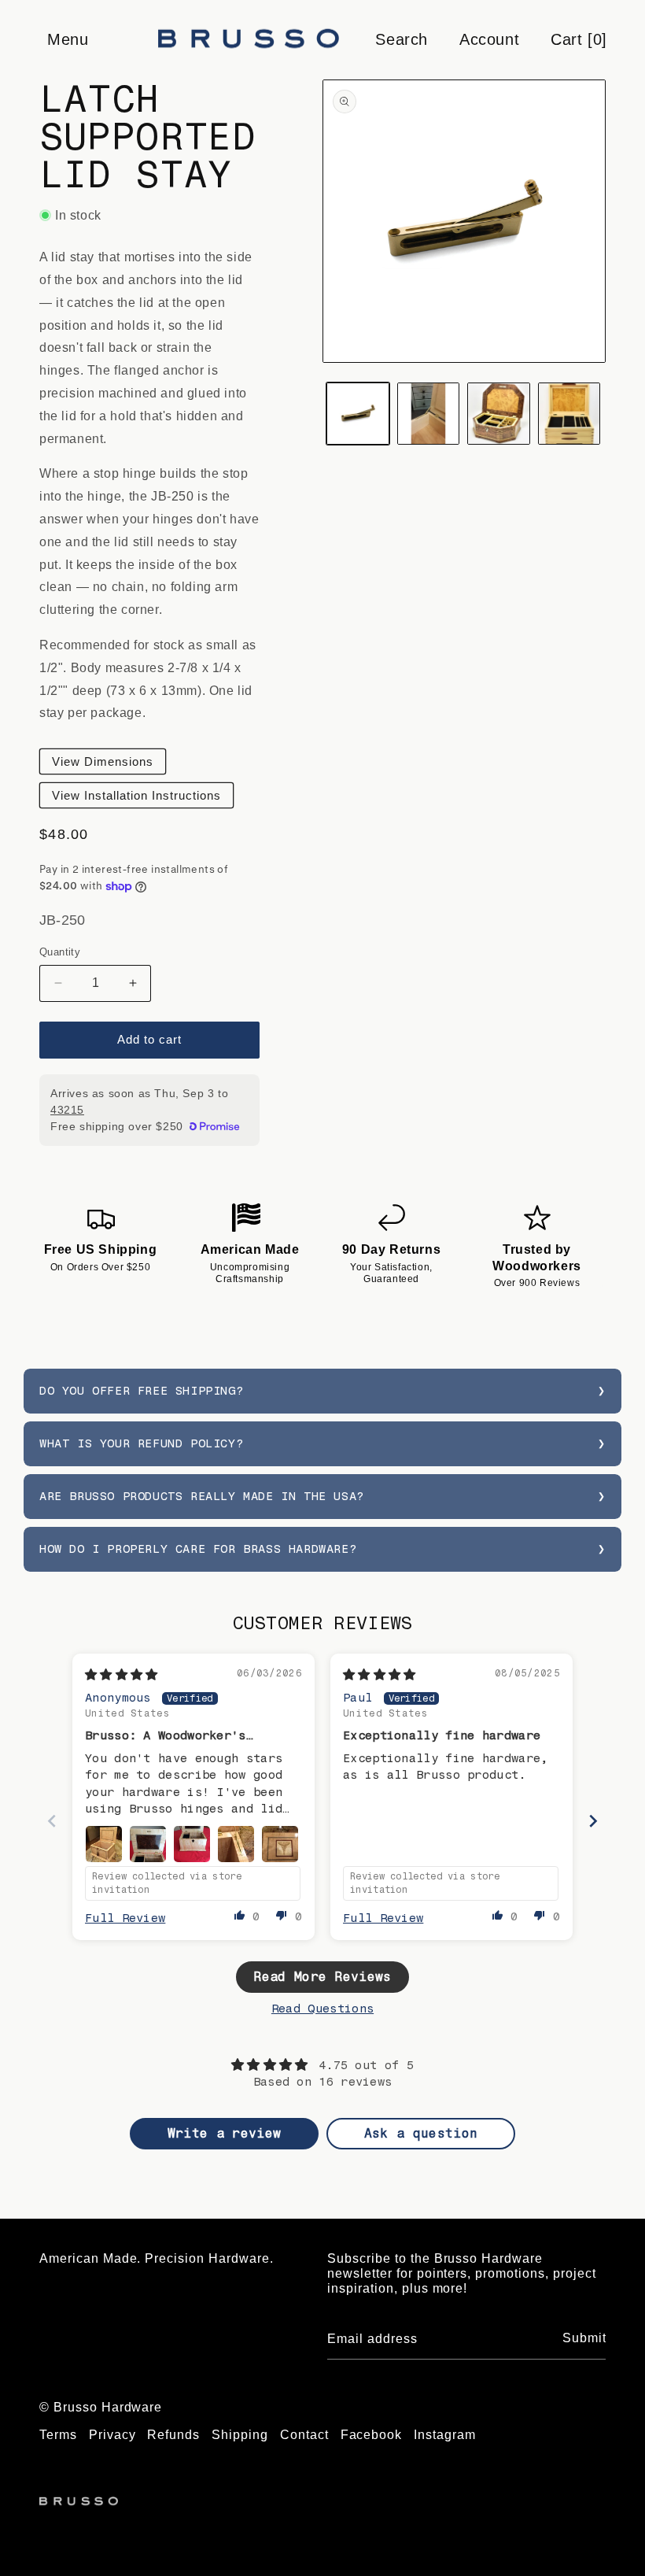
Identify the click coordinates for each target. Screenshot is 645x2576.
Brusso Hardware (108, 2407)
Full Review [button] (125, 1918)
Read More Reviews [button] (322, 1977)
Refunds (173, 2435)
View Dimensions (103, 761)
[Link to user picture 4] (236, 1844)
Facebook (372, 2435)
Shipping (240, 2435)
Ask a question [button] (421, 2133)
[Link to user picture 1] (104, 1844)
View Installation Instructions (136, 795)
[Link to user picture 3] (192, 1844)
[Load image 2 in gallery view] (429, 414)
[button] (67, 39)
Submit (584, 2338)
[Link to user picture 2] (148, 1844)
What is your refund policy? (141, 1443)
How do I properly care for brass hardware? (198, 1549)
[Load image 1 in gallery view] (358, 414)
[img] (122, 1675)
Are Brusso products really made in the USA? (202, 1496)
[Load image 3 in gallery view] (499, 414)
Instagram (445, 2435)
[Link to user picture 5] (280, 1844)
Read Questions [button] (322, 2009)
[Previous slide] (52, 1821)
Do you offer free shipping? (141, 1391)
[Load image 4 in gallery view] (569, 414)
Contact (304, 2435)
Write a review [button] (224, 2133)
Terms (58, 2435)
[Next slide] (593, 1821)
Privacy (112, 2435)
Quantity (60, 952)
